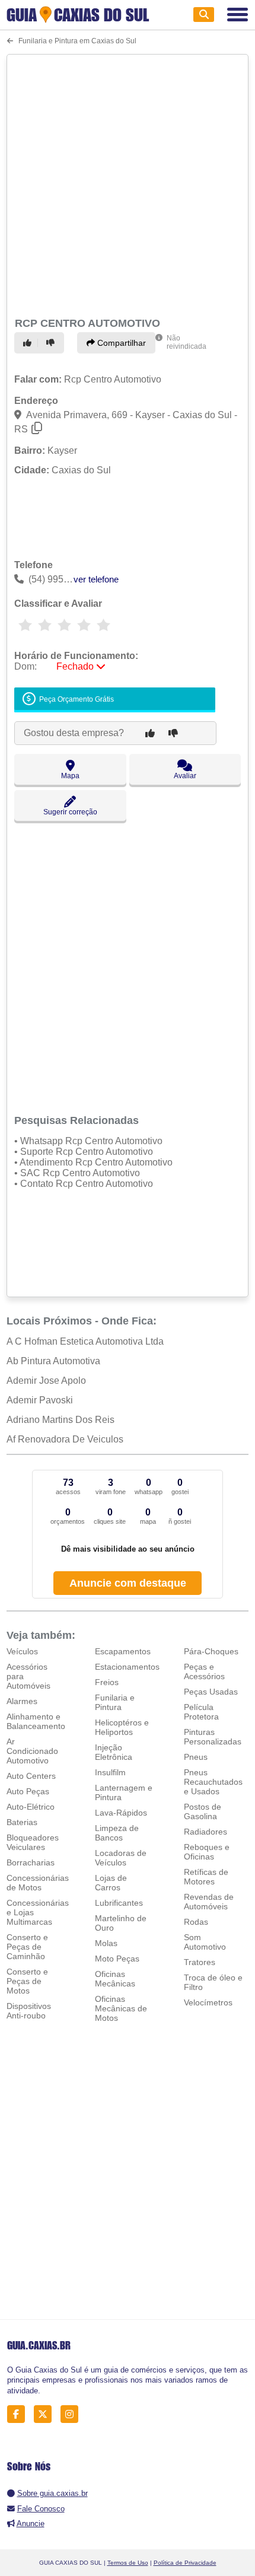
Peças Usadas (211, 1692)
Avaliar (185, 776)
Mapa (70, 776)
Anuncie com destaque (128, 1583)
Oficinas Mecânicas (115, 1979)
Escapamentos (123, 1651)
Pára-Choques (211, 1651)
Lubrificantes (119, 1903)
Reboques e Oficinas (207, 1852)
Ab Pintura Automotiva (53, 1361)
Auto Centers (31, 1776)
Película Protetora (201, 1712)
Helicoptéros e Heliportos (122, 1727)
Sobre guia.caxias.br (52, 2493)
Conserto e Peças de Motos (27, 1981)
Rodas (196, 1922)
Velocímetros (208, 2002)
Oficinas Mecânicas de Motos (121, 2008)
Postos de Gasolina (203, 1811)
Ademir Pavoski (40, 1400)
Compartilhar (120, 343)
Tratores (200, 1962)
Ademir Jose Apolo (46, 1381)
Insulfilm (110, 1772)
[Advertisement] (128, 184)
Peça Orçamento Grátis (76, 699)
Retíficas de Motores (206, 1877)
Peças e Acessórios (204, 1671)
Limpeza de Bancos (117, 1833)
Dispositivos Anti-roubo (29, 2011)
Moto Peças (117, 1959)
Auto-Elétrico (31, 1807)
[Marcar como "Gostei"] (29, 343)
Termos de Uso (128, 2563)
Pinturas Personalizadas (213, 1737)
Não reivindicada (187, 342)
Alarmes (22, 1701)
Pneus (196, 1757)
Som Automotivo (205, 1942)
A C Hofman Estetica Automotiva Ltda (85, 1341)
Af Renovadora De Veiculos (65, 1439)
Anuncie (31, 2524)
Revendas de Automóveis (209, 1902)
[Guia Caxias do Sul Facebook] (19, 2414)
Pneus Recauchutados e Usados (213, 1782)
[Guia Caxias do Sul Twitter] (46, 2414)
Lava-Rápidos (121, 1813)
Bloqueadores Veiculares (33, 1842)
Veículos (22, 1651)
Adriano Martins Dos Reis (60, 1420)
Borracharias (31, 1862)
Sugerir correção (70, 812)
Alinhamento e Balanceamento (36, 1721)
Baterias (22, 1822)
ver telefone (96, 579)
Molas (106, 1943)
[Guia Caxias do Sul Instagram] (73, 2414)
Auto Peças (28, 1791)
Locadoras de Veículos (121, 1858)
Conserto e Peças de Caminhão (27, 1947)
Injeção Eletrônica (114, 1752)
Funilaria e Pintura (115, 1702)
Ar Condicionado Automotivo (32, 1751)
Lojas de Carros (111, 1883)
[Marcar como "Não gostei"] (52, 343)
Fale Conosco (41, 2509)
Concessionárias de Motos (38, 1883)
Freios (107, 1682)
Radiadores (205, 1832)
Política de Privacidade (185, 2563)
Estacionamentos (127, 1667)
